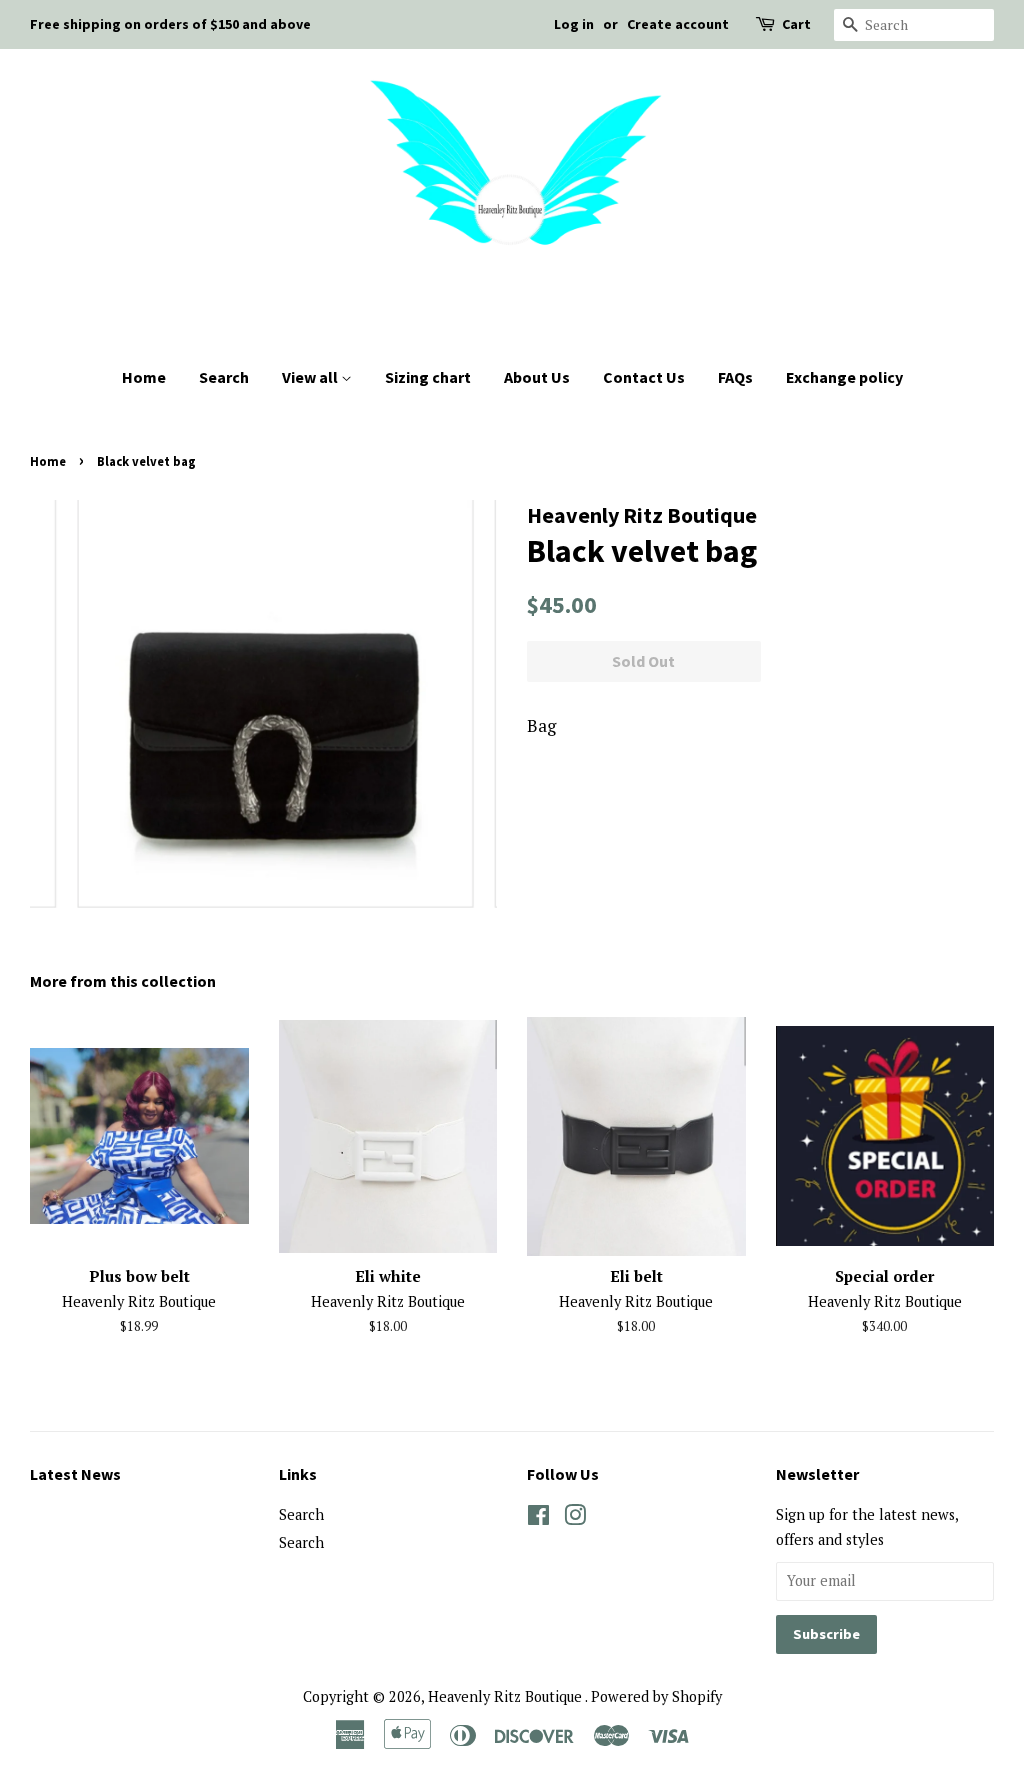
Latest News (75, 1474)
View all (311, 377)
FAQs (735, 377)
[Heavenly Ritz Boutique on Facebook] (538, 1518)
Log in (574, 24)
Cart (796, 24)
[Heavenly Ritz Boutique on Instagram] (575, 1518)
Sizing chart (428, 377)
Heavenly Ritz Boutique (506, 1696)
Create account (678, 24)
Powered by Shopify (656, 1696)
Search (224, 377)
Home (144, 377)
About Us (537, 377)
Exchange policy (844, 377)
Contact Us (644, 377)
